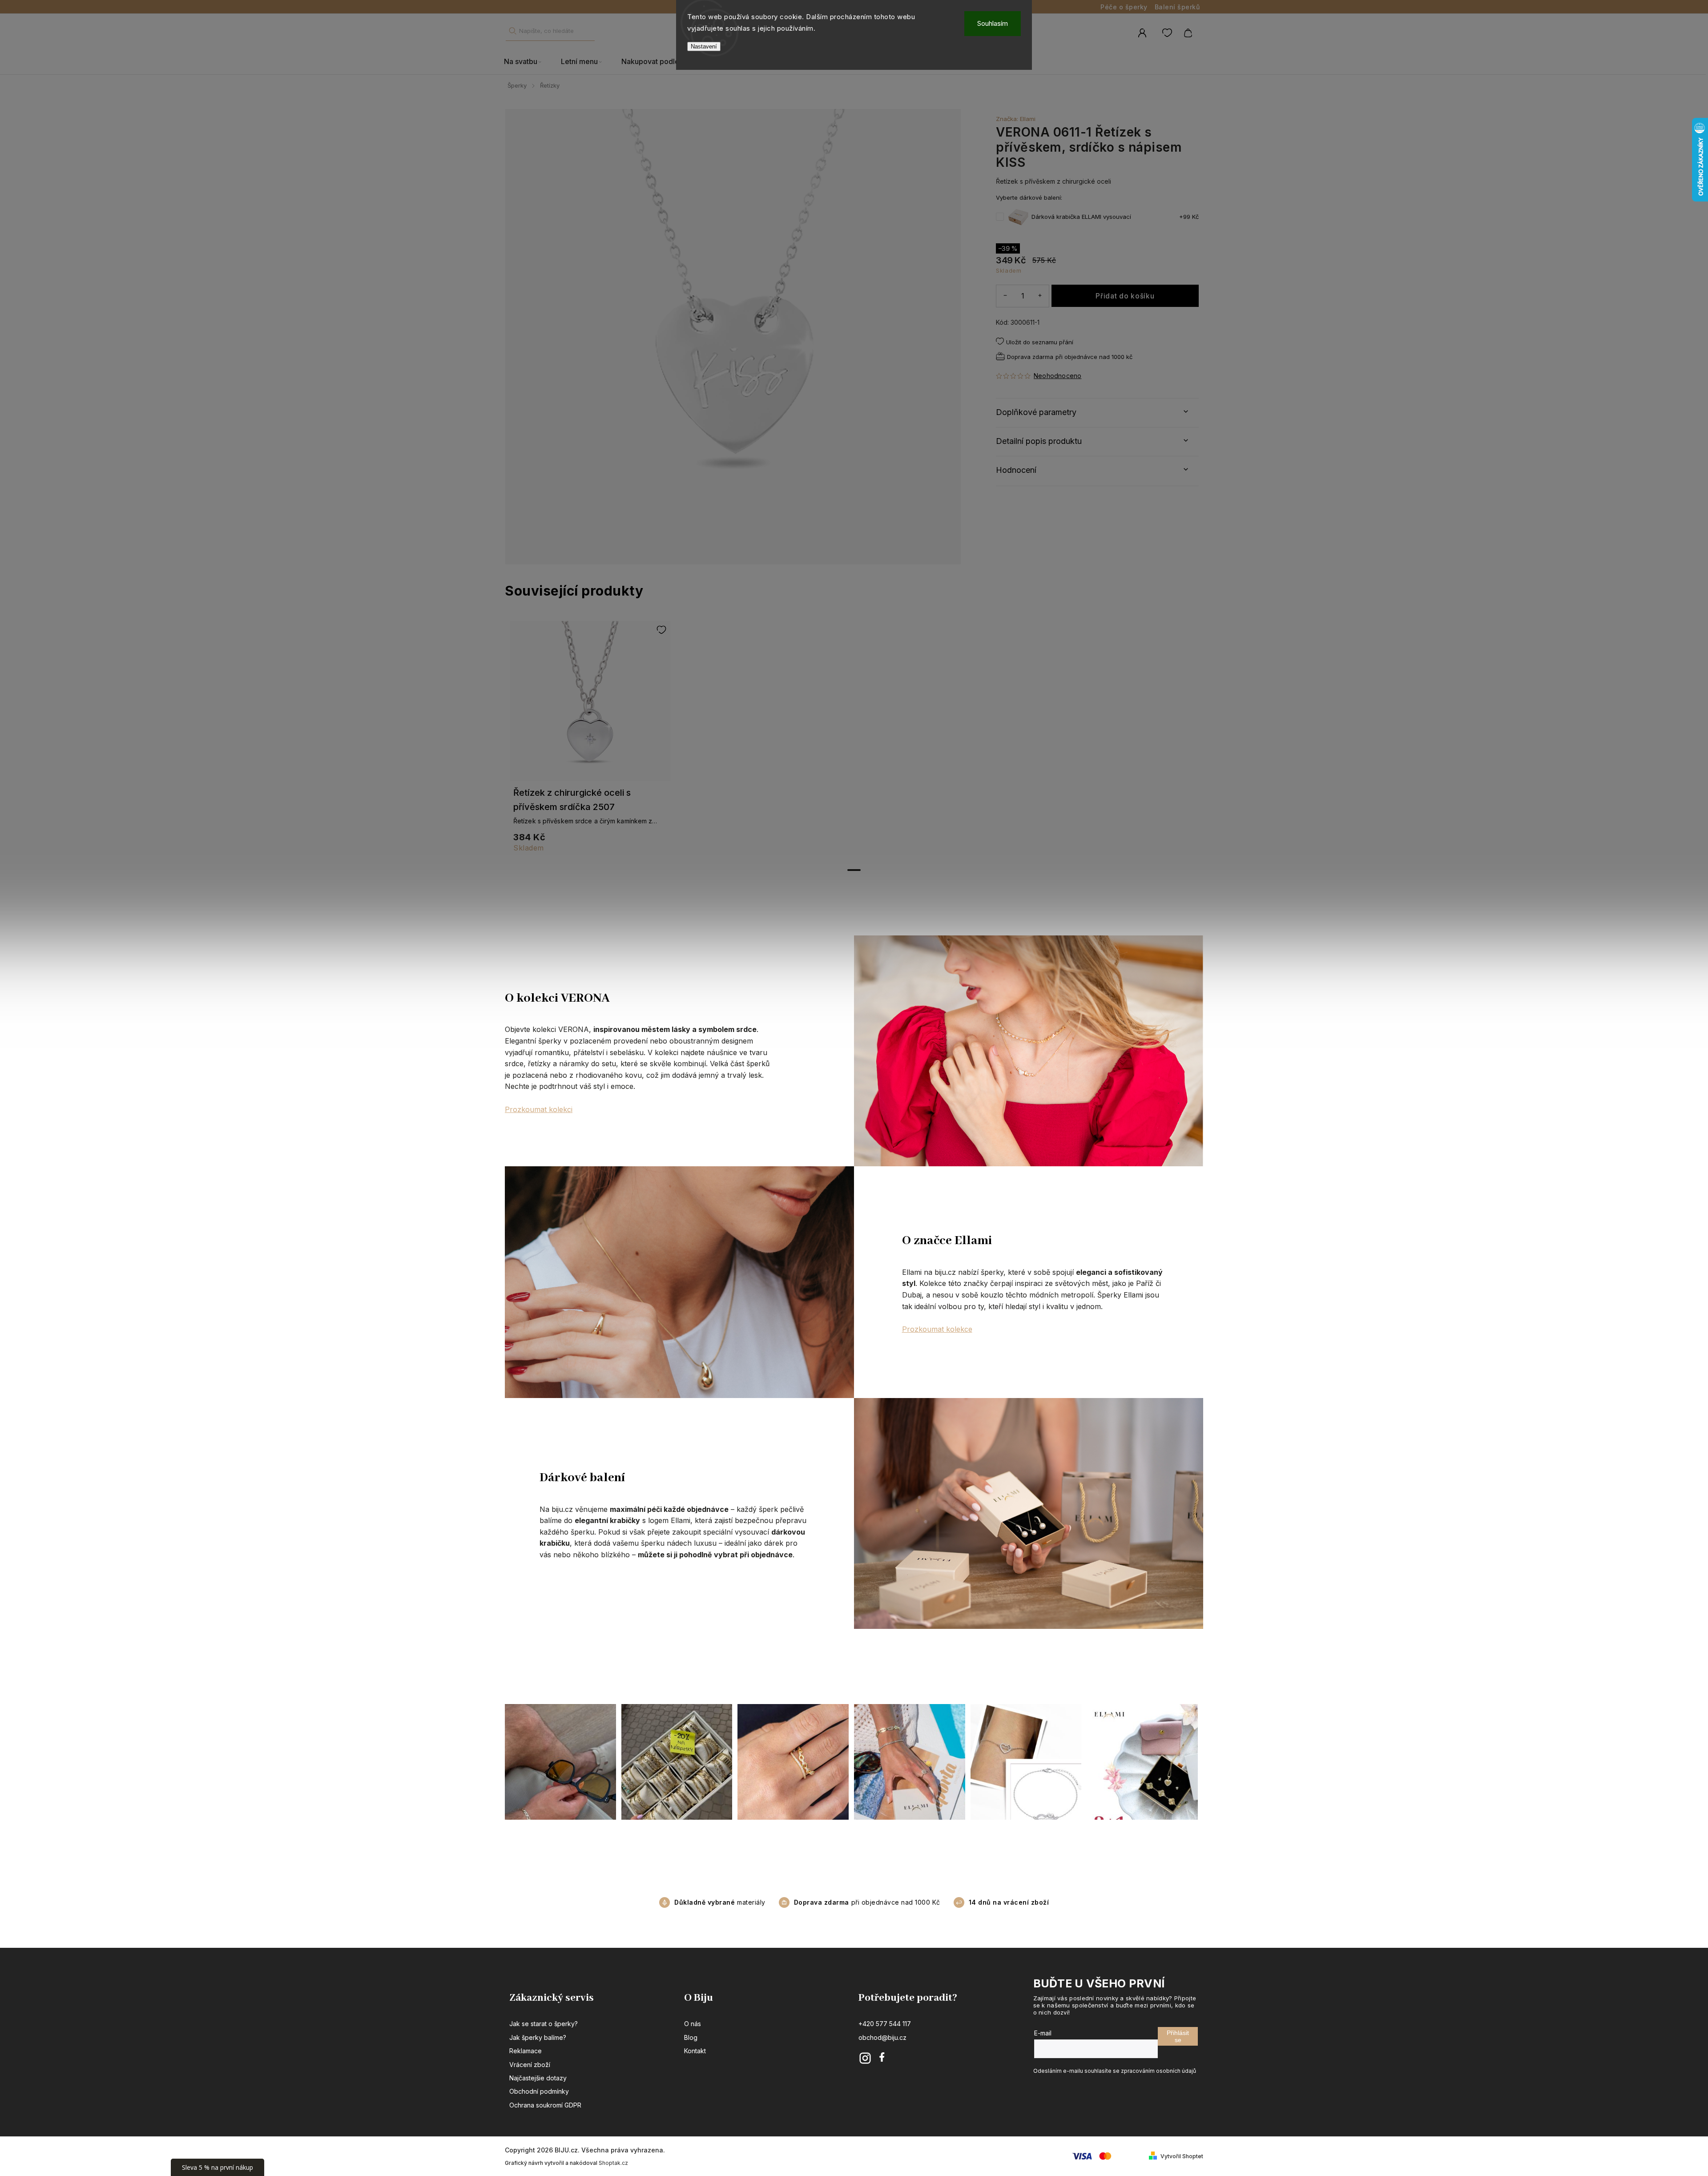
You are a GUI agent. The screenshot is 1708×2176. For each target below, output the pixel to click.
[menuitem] (528, 62)
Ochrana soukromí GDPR (545, 2105)
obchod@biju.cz (882, 2037)
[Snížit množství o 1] (1005, 296)
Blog (691, 2037)
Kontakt (695, 2051)
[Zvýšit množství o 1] (1040, 296)
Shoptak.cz (613, 2163)
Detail (590, 705)
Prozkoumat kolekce (937, 1329)
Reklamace (526, 2051)
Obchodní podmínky (539, 2091)
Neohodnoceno (1057, 376)
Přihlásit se (1178, 2036)
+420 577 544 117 (885, 2024)
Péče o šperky (1124, 7)
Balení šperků (1177, 7)
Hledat (512, 31)
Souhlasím (993, 23)
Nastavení (704, 46)
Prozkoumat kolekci (539, 1109)
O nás (693, 2024)
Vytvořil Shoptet (1182, 2156)
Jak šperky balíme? (538, 2037)
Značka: (1016, 119)
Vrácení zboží (530, 2065)
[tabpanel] (590, 741)
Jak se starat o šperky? (544, 2024)
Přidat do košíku (1125, 296)
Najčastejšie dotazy (538, 2078)
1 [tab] (854, 870)
